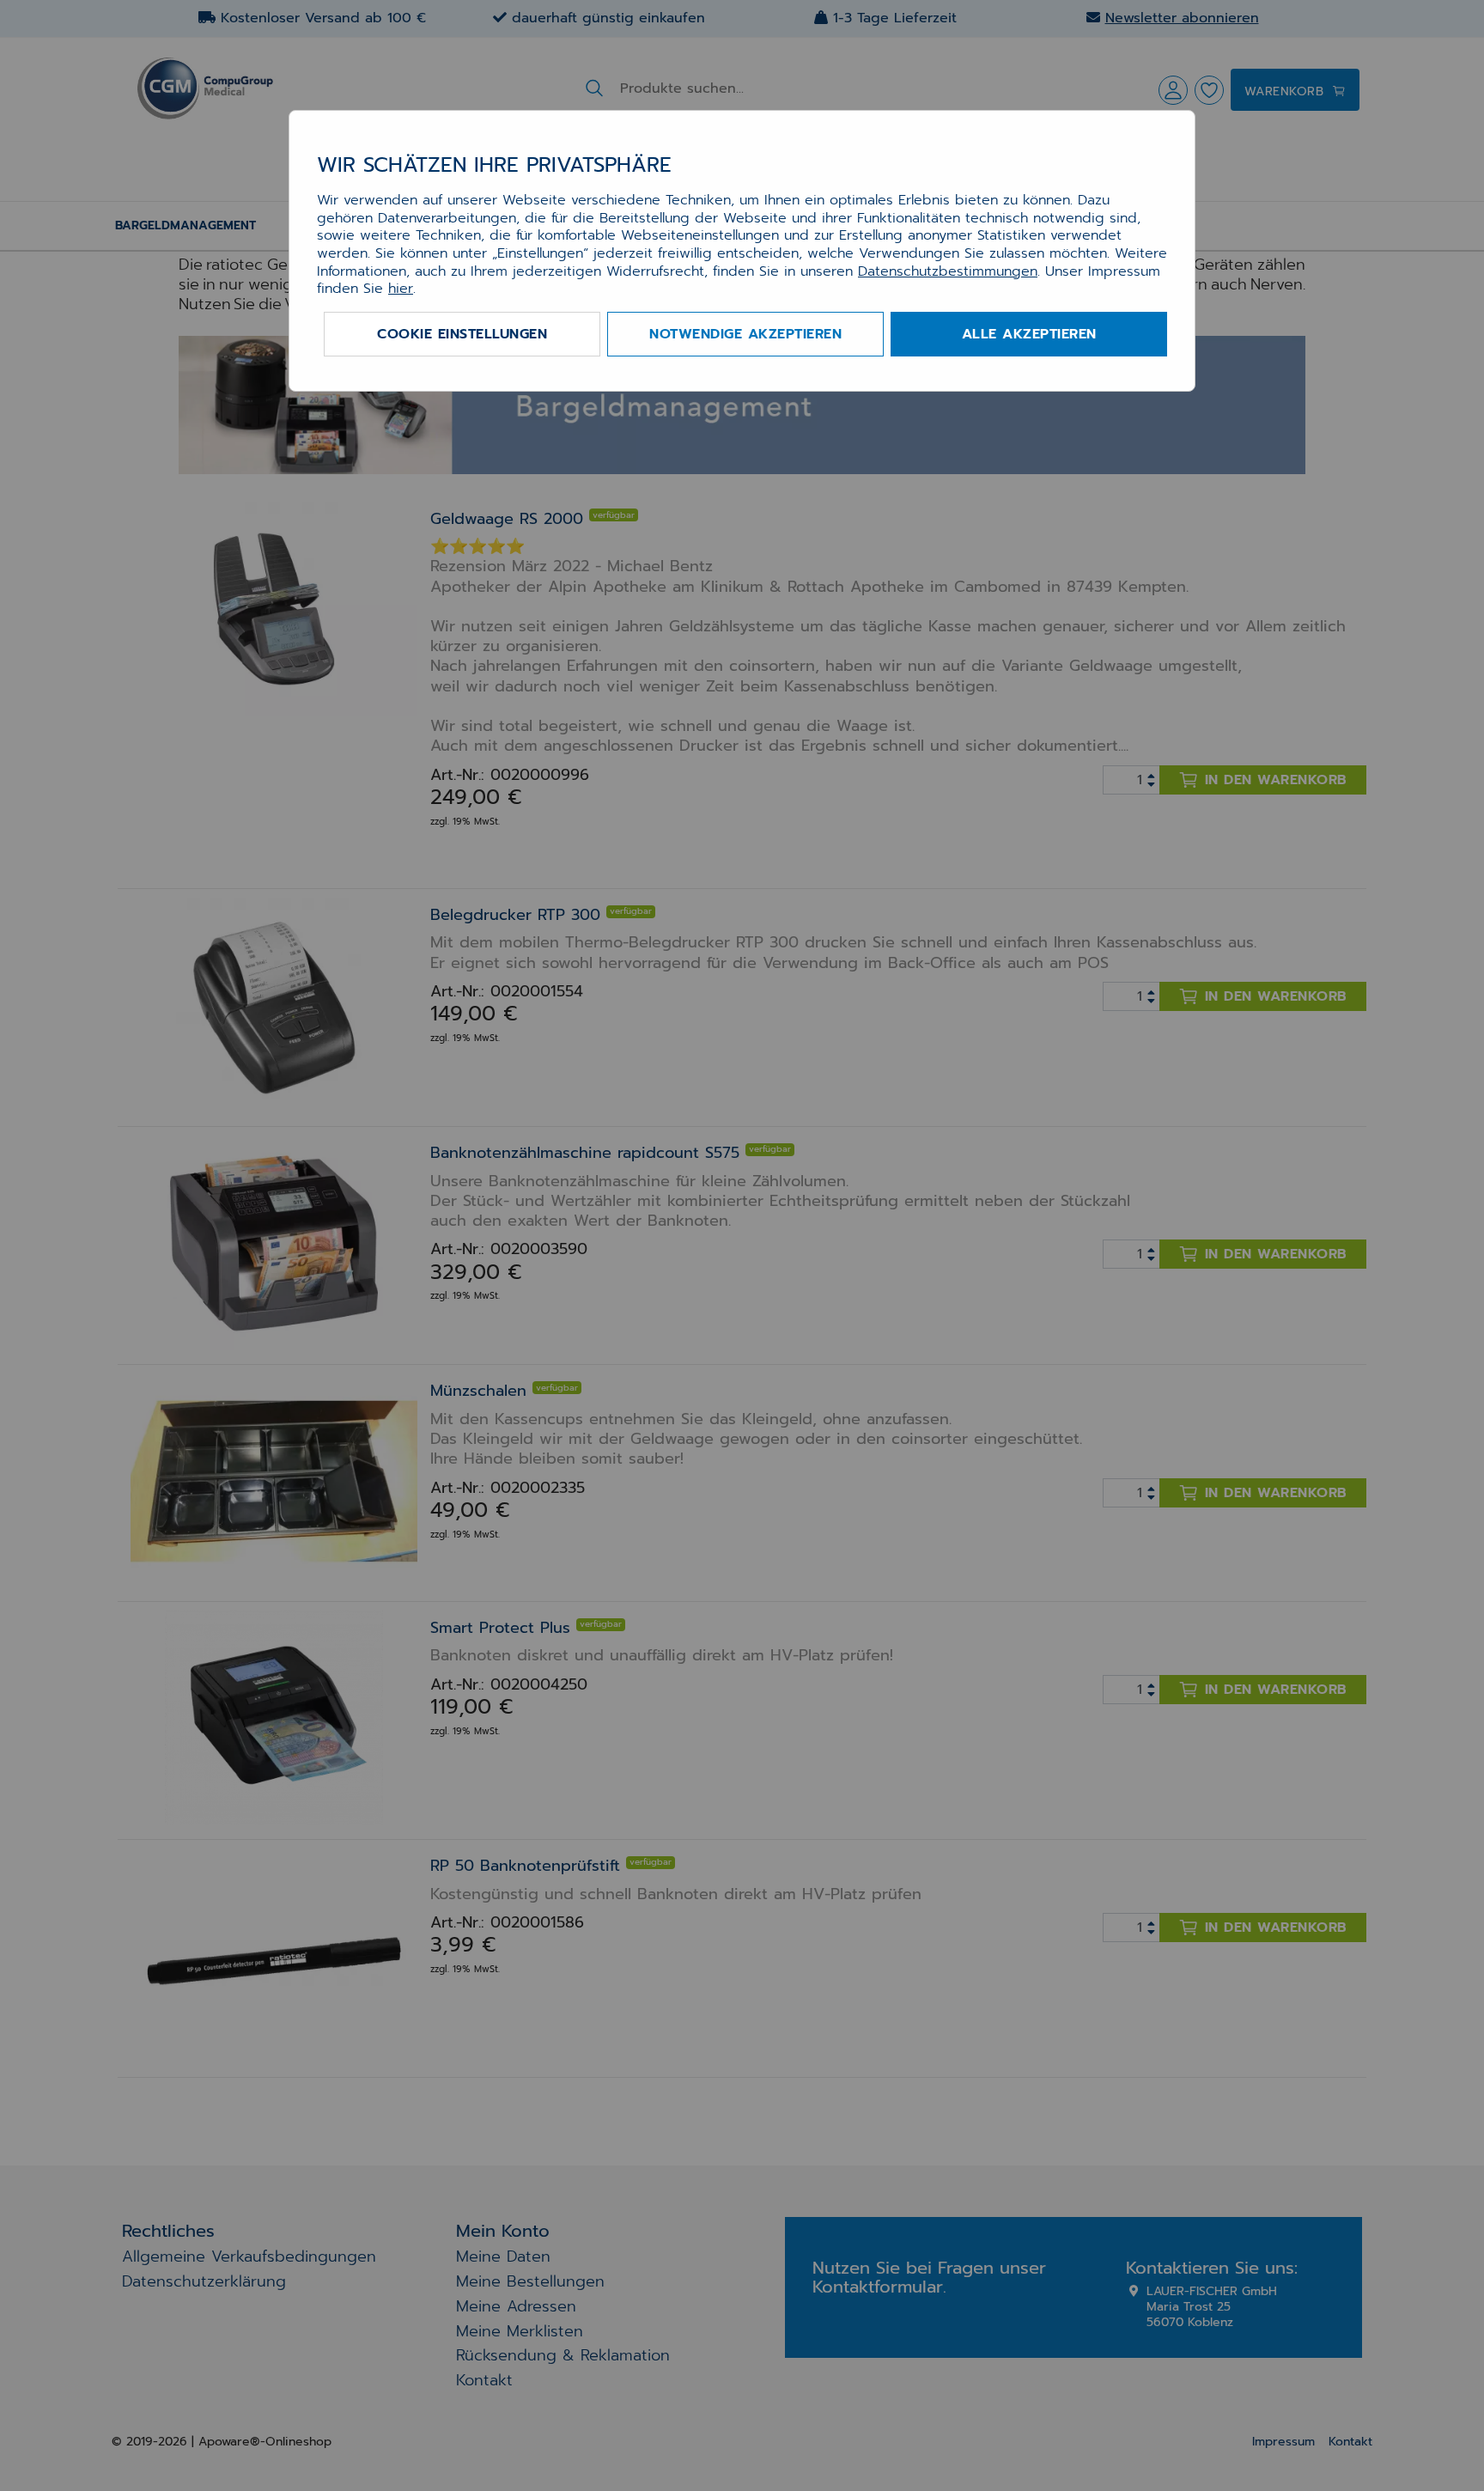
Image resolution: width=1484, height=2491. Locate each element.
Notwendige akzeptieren (745, 334)
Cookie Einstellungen (462, 334)
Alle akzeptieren (1029, 334)
